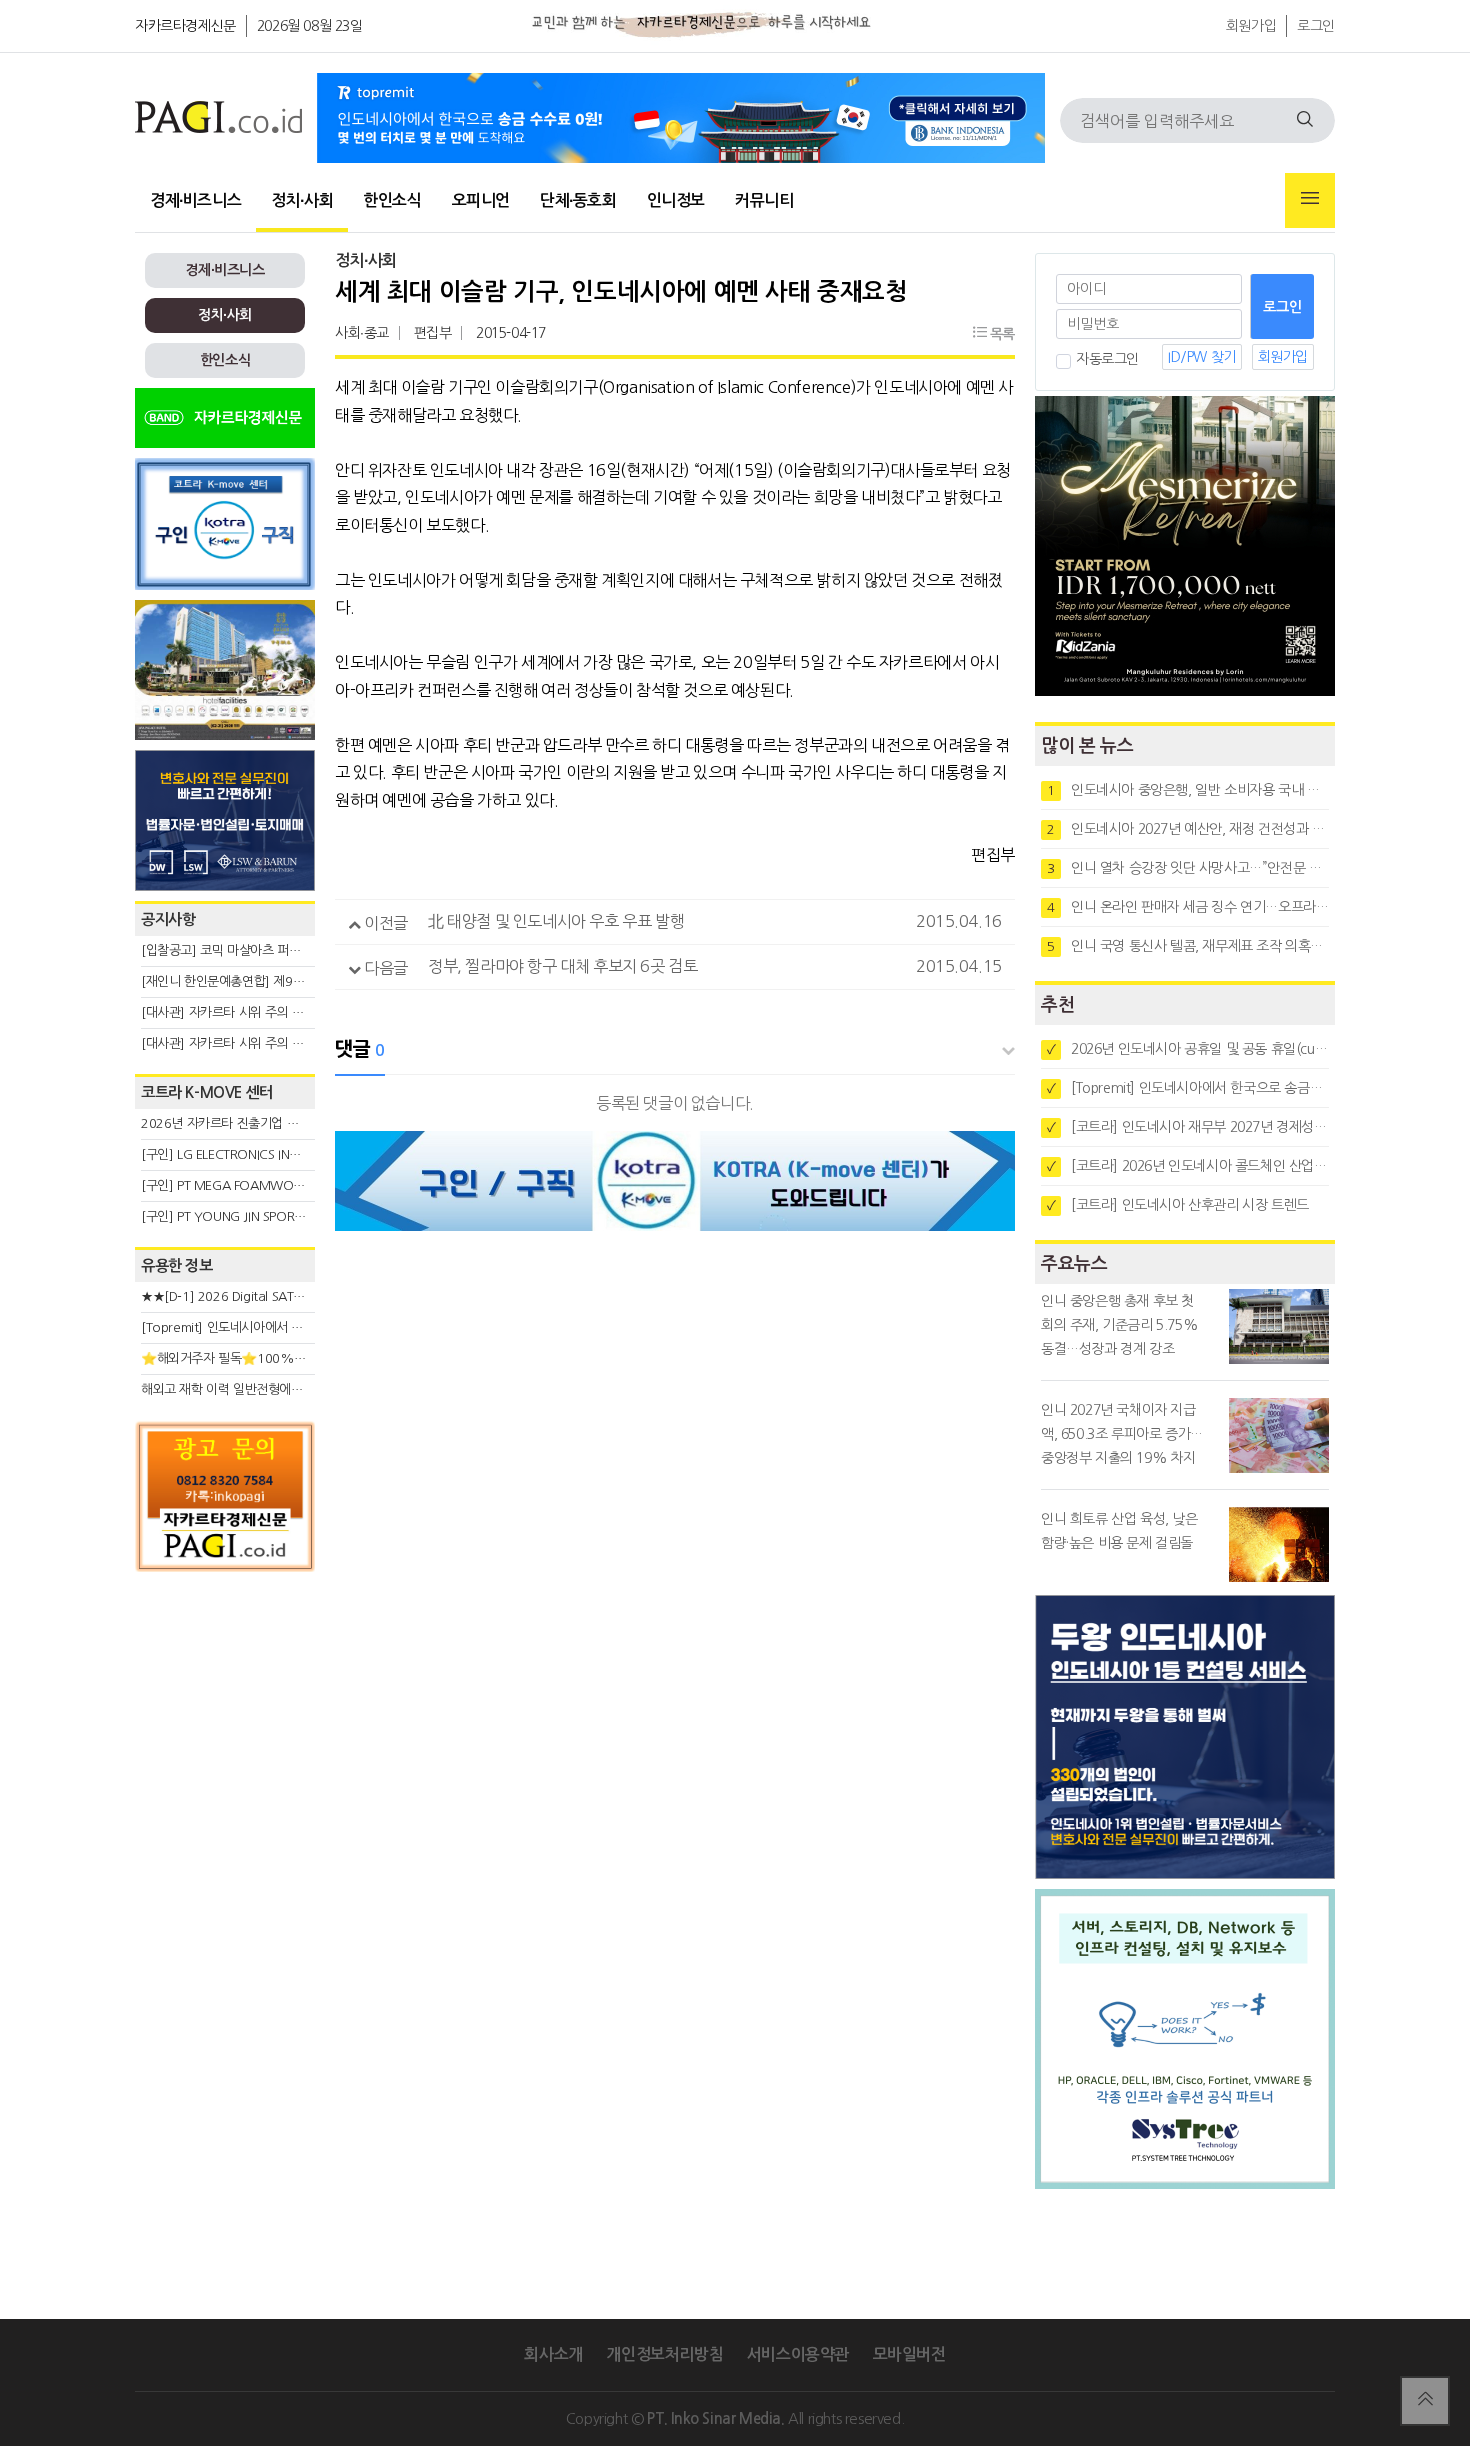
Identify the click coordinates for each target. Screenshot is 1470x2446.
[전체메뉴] (1310, 200)
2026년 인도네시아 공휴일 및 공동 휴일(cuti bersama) (1188, 1049)
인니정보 (676, 200)
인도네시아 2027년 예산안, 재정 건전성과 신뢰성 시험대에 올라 (1188, 829)
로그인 (1316, 26)
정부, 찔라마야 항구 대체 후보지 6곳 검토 (562, 966)
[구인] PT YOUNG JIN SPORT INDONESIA (254, 1216)
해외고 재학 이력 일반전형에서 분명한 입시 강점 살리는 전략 (300, 1389)
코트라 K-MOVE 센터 (207, 1092)
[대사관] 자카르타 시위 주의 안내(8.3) (241, 1043)
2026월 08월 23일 (310, 26)
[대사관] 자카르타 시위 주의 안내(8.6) (241, 1012)
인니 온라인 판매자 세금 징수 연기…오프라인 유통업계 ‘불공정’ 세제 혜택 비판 (1188, 907)
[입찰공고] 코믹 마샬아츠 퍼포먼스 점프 (245, 950)
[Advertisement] (225, 1762)
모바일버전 (909, 2354)
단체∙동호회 (578, 200)
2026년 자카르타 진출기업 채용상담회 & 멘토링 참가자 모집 (301, 1123)
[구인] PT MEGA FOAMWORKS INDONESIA (261, 1185)
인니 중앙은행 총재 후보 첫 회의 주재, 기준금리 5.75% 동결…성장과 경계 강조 (1119, 1325)
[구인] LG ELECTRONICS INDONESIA (241, 1154)
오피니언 (481, 200)
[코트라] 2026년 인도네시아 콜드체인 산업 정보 (1188, 1166)
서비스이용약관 (798, 2354)
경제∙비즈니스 (195, 200)
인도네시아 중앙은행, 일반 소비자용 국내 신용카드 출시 (1188, 790)
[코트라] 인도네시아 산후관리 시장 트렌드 (1178, 1205)
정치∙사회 (302, 200)
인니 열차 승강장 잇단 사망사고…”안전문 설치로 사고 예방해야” (1188, 868)
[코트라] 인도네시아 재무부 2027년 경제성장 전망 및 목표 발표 (1188, 1127)
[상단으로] (1425, 2401)
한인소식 (392, 200)
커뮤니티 (764, 200)
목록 (1000, 334)
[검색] (1305, 120)
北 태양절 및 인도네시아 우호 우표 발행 (556, 921)
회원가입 (1251, 26)
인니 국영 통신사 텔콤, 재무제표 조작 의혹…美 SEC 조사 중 (1188, 946)
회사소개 (553, 2354)
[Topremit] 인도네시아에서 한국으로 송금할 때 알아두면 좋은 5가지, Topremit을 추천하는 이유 (1188, 1088)
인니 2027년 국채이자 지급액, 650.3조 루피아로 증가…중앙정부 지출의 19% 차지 (1122, 1434)
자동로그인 (1107, 359)
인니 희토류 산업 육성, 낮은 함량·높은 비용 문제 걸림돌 (1119, 1531)
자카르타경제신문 (185, 26)
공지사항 (168, 919)
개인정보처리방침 (664, 2354)
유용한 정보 (177, 1265)
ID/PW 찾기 (1202, 357)
